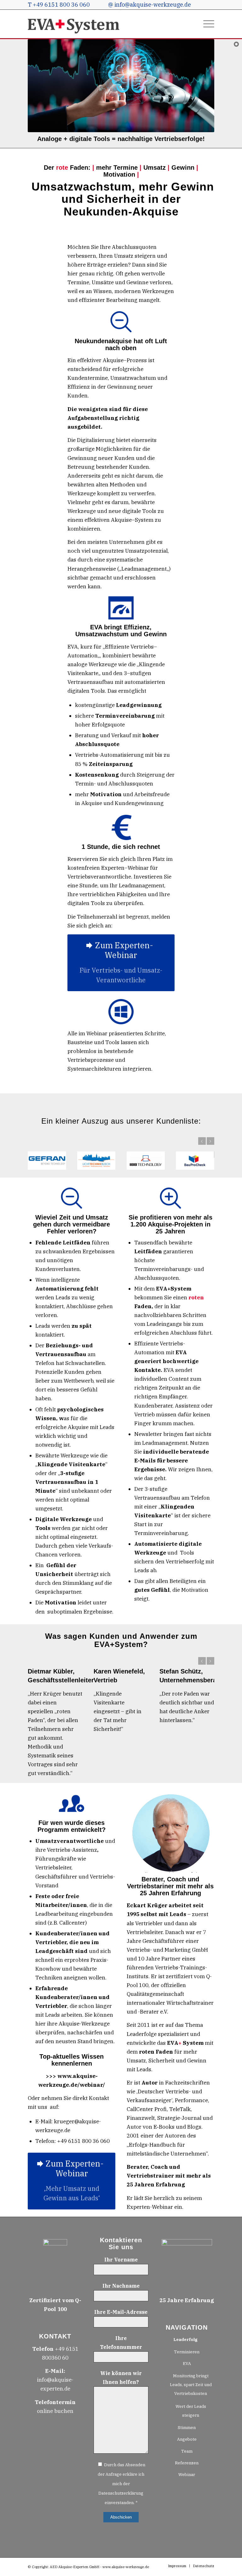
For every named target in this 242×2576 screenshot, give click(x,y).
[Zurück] (202, 1141)
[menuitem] (206, 24)
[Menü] (206, 24)
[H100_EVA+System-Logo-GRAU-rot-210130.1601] (74, 24)
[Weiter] (210, 1141)
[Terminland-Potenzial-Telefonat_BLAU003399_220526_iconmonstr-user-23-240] (72, 2256)
